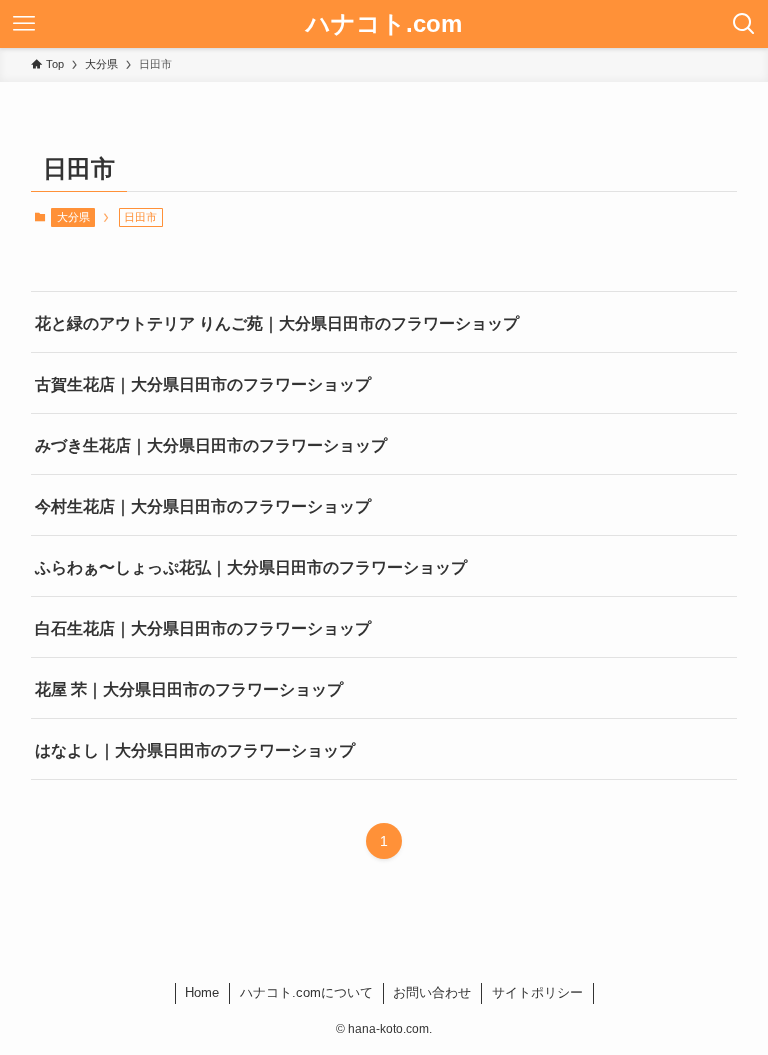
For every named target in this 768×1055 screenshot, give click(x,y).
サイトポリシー (537, 992)
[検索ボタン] (744, 24)
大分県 (73, 217)
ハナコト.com (384, 24)
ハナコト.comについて (306, 992)
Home (202, 992)
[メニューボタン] (24, 24)
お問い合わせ (432, 992)
